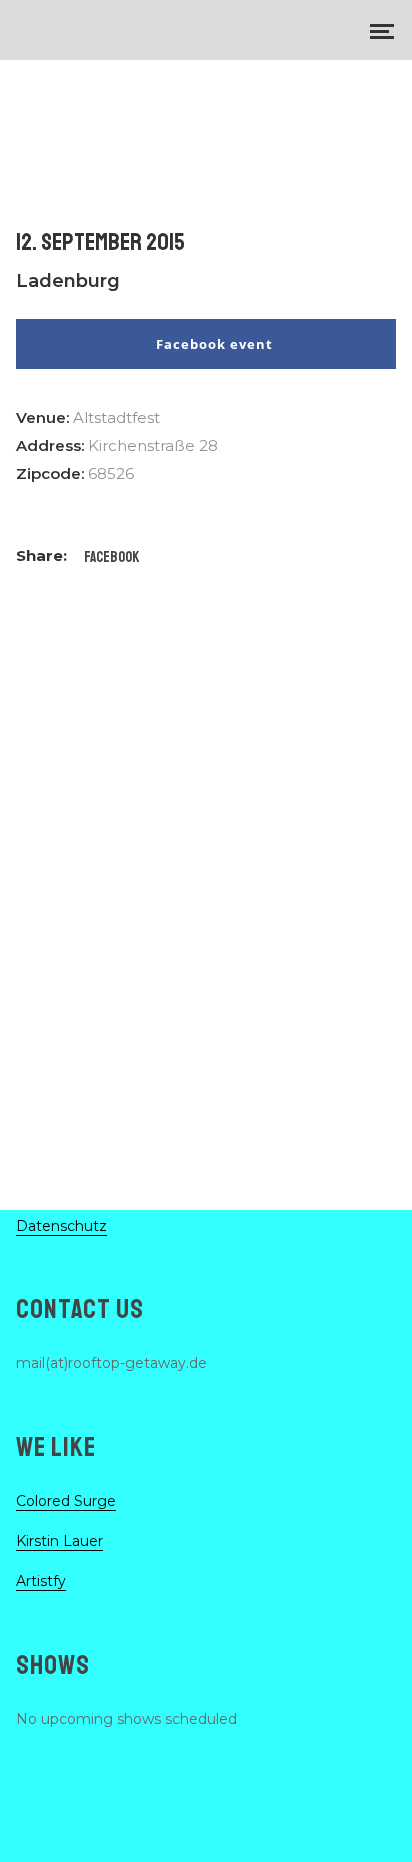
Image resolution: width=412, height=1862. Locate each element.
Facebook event (214, 344)
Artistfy (41, 1581)
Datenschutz (61, 1226)
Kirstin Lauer (59, 1541)
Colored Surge (66, 1501)
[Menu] (382, 30)
